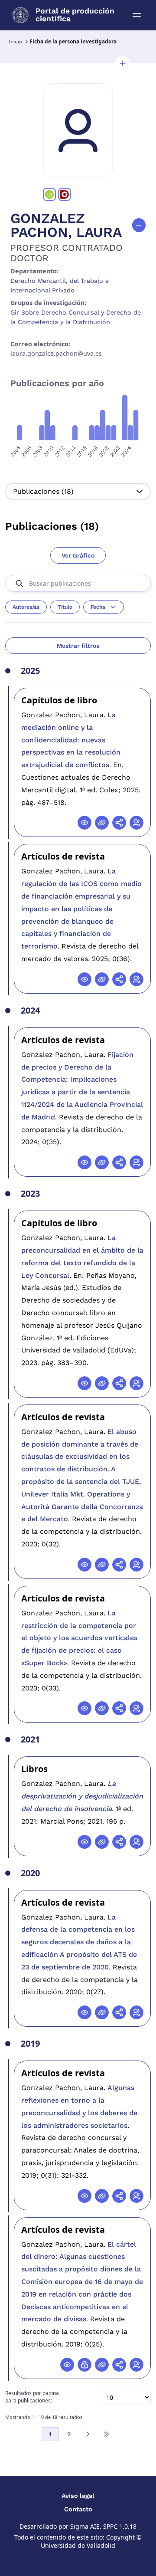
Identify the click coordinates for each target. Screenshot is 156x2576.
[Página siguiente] (88, 2434)
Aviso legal (78, 2496)
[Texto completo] (84, 2365)
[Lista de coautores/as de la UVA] (136, 823)
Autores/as (26, 607)
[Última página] (106, 2434)
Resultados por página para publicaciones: (32, 2397)
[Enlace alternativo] (102, 823)
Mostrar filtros (78, 646)
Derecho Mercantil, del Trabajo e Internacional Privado (60, 285)
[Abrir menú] (137, 15)
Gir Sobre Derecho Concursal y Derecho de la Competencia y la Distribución (76, 317)
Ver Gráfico (78, 555)
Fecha (98, 607)
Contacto (78, 2509)
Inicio (15, 42)
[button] (123, 63)
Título (65, 607)
